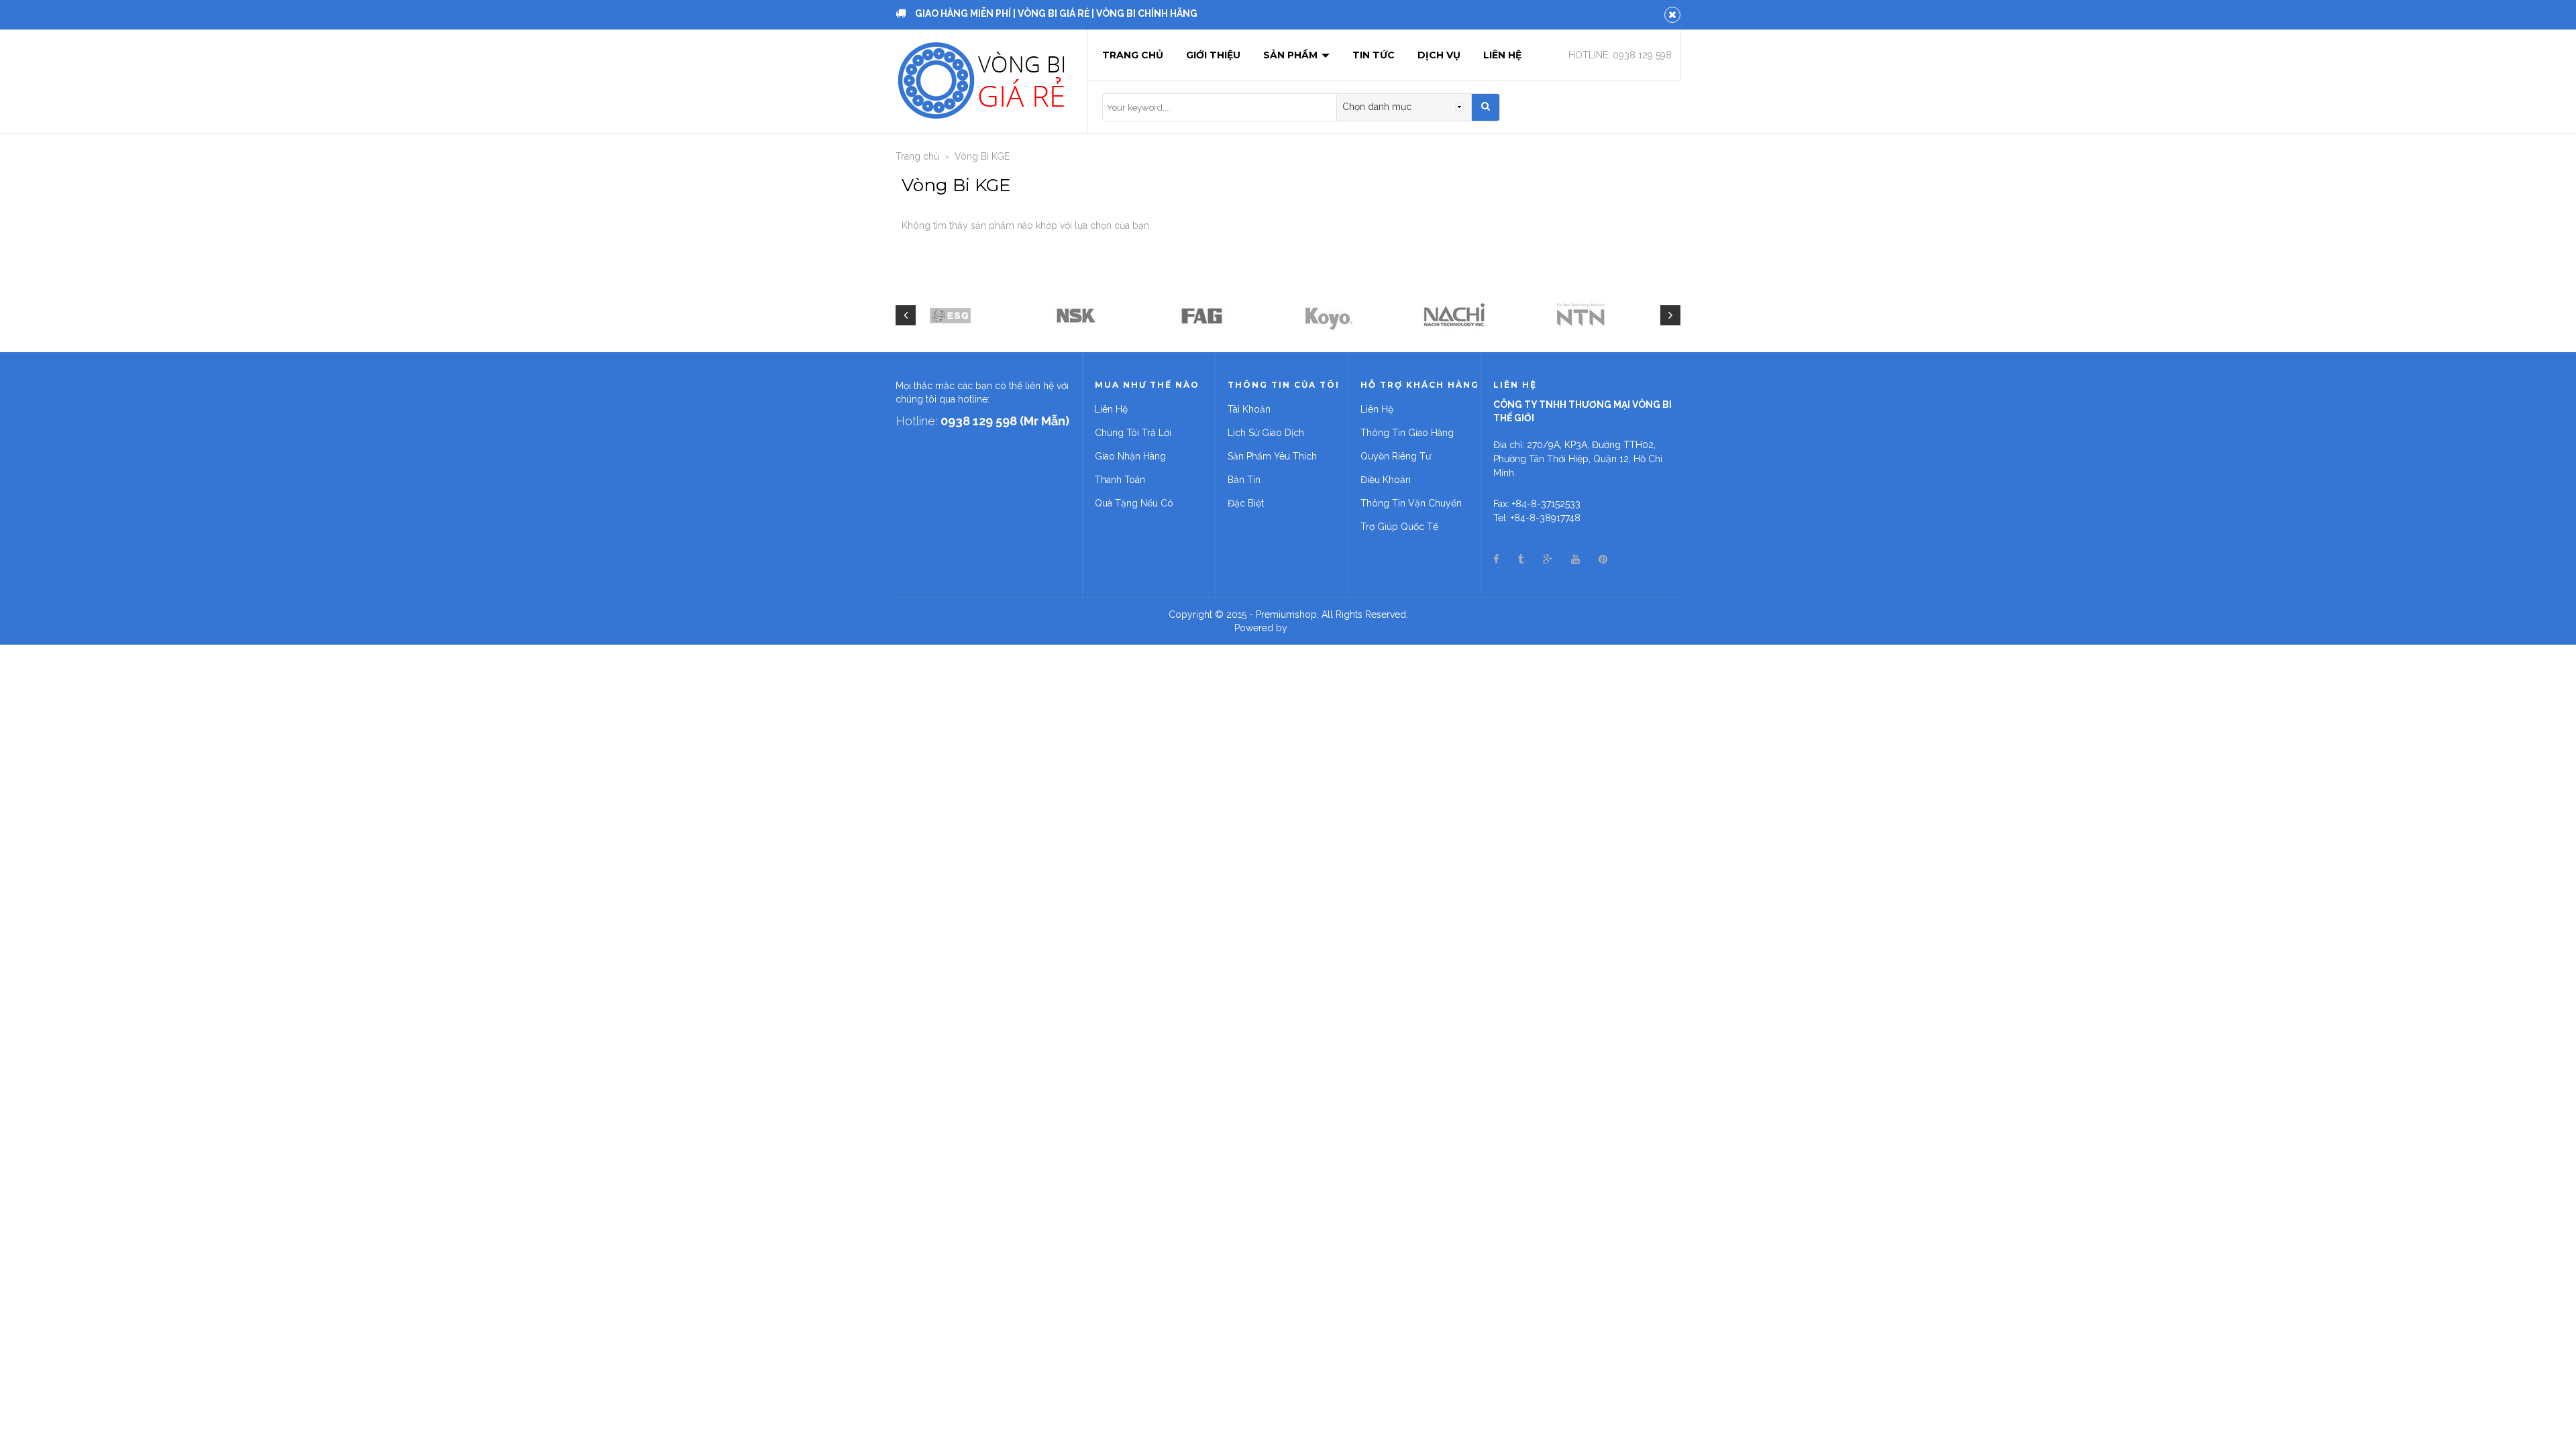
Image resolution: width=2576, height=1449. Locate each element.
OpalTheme (1316, 628)
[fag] (1202, 315)
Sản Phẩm (1292, 55)
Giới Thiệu (1213, 55)
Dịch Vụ (1439, 55)
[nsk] (1076, 315)
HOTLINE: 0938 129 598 (1620, 55)
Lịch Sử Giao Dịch (1266, 433)
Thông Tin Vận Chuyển (1411, 503)
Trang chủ (1133, 55)
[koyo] (1328, 315)
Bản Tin (1244, 480)
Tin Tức (1374, 55)
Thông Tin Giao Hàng (1407, 433)
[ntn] (1580, 315)
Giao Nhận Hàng (1130, 456)
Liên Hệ (1502, 55)
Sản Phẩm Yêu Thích (1272, 456)
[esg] (950, 315)
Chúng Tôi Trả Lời (1133, 433)
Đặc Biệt (1246, 503)
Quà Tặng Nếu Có (1134, 503)
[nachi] (1454, 315)
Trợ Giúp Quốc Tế (1399, 527)
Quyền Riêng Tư (1396, 456)
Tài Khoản (1249, 409)
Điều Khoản (1386, 480)
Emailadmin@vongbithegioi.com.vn (1569, 532)
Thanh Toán (1120, 480)
